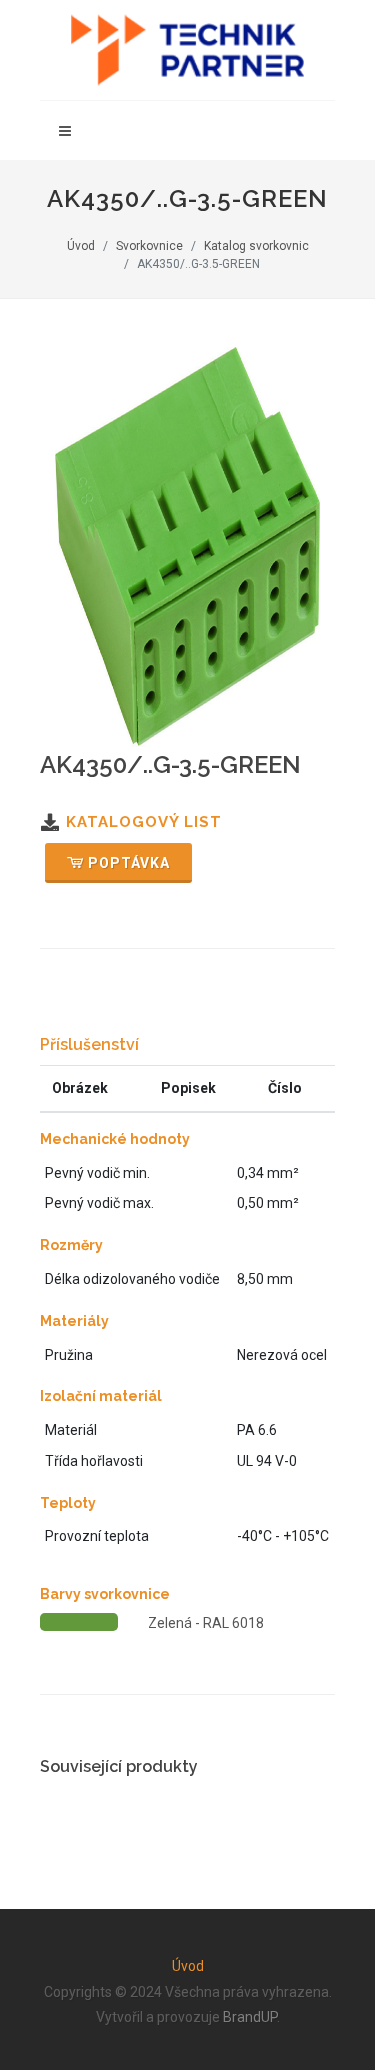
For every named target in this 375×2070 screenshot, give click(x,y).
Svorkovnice (149, 246)
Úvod (81, 246)
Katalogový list (144, 822)
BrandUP (250, 2017)
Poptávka (129, 863)
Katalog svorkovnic (256, 246)
